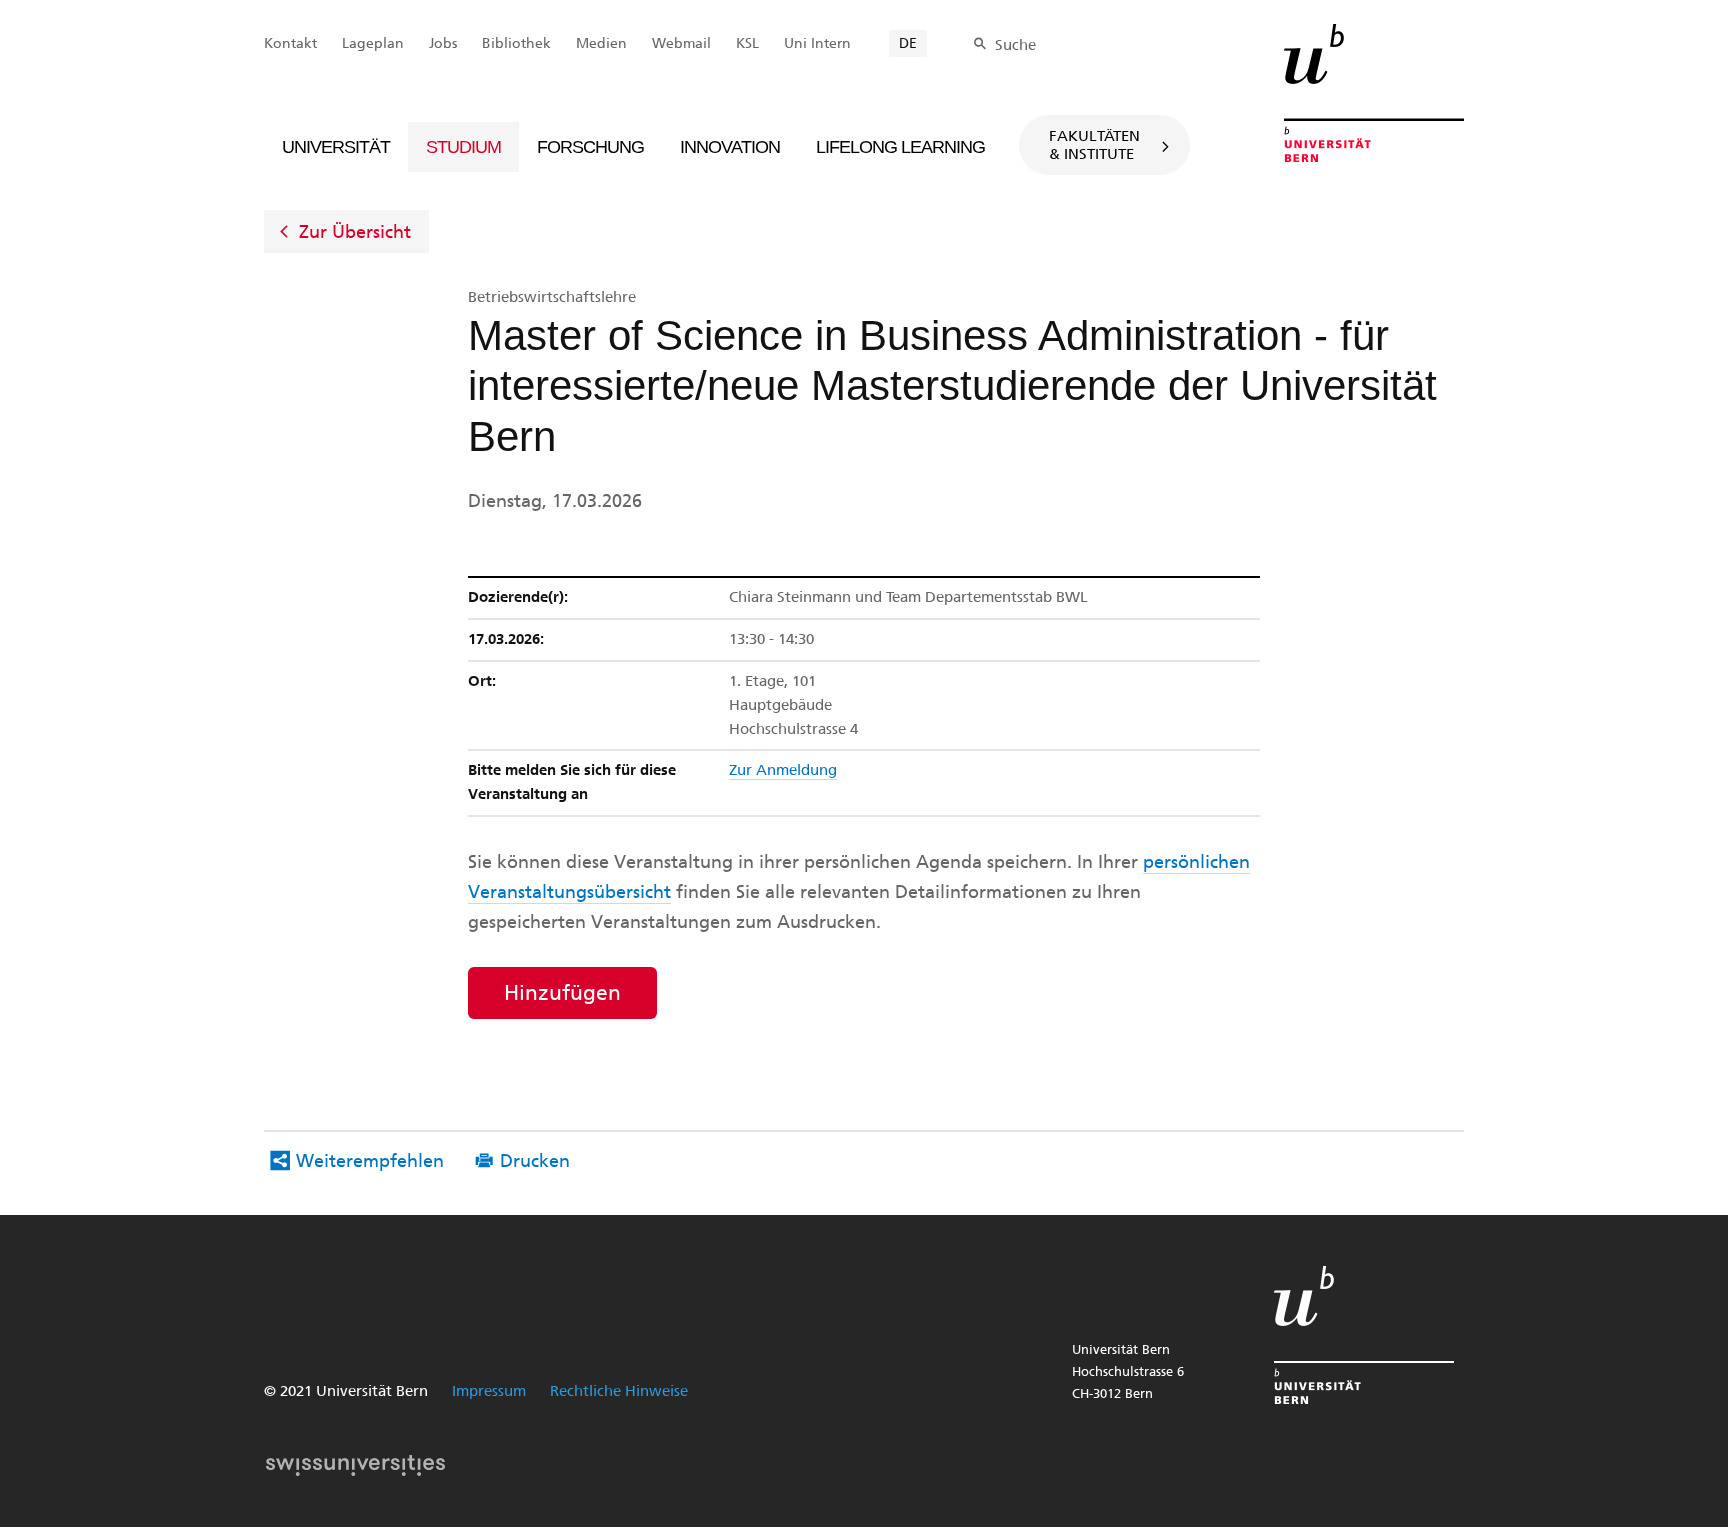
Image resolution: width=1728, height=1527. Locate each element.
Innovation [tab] (730, 147)
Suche (1015, 45)
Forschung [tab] (590, 147)
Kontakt (290, 43)
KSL (747, 43)
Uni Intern (817, 43)
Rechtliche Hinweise (619, 1391)
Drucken (535, 1161)
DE (908, 43)
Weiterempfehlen (370, 1161)
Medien (601, 43)
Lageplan (373, 43)
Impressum (489, 1391)
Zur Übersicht (355, 232)
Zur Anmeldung (783, 770)
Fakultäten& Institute (1094, 145)
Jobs (443, 43)
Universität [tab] (336, 147)
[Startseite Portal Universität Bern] (1374, 93)
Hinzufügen (562, 992)
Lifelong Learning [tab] (900, 147)
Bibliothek (516, 43)
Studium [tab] (463, 147)
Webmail (681, 43)
